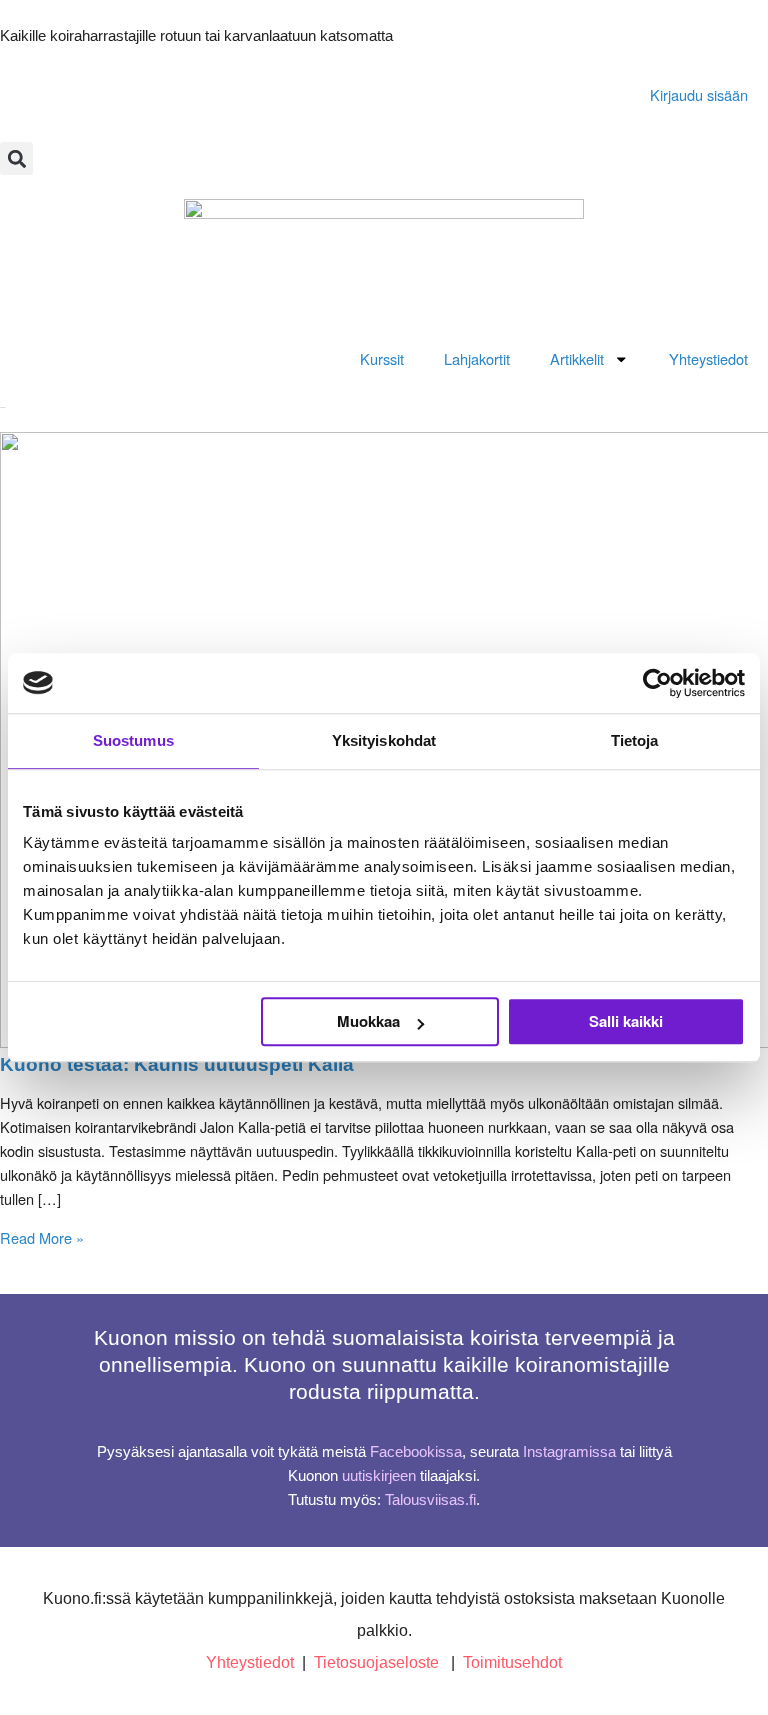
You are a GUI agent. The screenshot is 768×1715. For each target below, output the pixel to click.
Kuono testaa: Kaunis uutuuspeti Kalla (177, 1064)
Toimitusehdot (512, 1662)
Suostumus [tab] (133, 740)
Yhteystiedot (708, 358)
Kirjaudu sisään (699, 94)
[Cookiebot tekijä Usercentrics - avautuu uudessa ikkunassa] (657, 683)
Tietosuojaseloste (376, 1662)
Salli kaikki (626, 1021)
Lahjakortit (477, 358)
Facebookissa (416, 1452)
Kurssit (382, 358)
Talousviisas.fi (430, 1500)
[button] (16, 158)
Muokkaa (368, 1021)
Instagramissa (569, 1452)
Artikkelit (577, 358)
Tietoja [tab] (635, 740)
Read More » (42, 1237)
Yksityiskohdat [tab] (384, 740)
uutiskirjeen (379, 1476)
